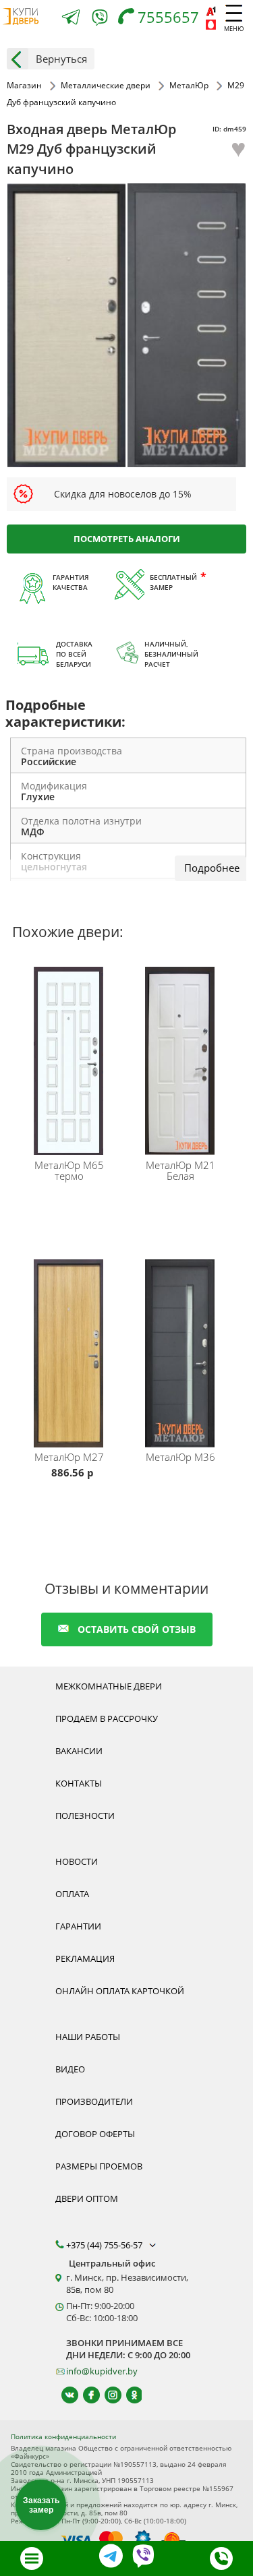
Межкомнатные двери (109, 1686)
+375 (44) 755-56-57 (105, 2245)
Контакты (79, 1783)
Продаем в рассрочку (107, 1718)
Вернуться (61, 59)
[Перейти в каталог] (32, 2558)
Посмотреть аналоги (127, 539)
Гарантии (78, 1926)
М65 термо (69, 1170)
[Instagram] (107, 2395)
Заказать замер (41, 2505)
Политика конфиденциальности (63, 2436)
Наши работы (88, 2037)
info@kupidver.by (102, 2371)
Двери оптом (87, 2198)
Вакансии (79, 1751)
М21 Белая (180, 1170)
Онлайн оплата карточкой (120, 1991)
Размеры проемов (99, 2166)
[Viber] (100, 20)
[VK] (64, 2395)
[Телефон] (221, 2558)
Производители (94, 2101)
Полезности (85, 1816)
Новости (77, 1861)
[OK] (129, 2395)
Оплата (72, 1894)
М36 (180, 1457)
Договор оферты (95, 2134)
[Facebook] (85, 2395)
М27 (69, 1457)
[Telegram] (71, 19)
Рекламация (85, 1958)
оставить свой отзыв (137, 1629)
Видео (70, 2069)
